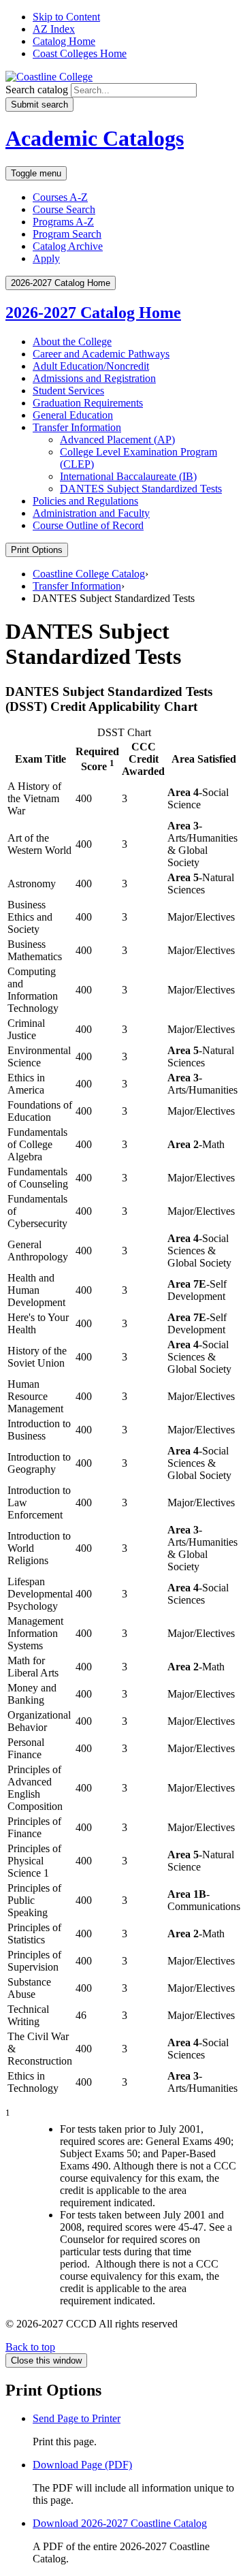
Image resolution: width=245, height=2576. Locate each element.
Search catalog (37, 90)
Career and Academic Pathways (101, 354)
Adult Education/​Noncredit (91, 366)
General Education (73, 415)
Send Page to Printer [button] (77, 2418)
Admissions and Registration (94, 378)
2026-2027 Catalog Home (93, 313)
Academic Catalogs (95, 138)
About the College (72, 341)
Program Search (67, 234)
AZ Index (54, 29)
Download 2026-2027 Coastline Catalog (120, 2523)
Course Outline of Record (88, 525)
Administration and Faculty (91, 513)
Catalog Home (64, 41)
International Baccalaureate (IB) (128, 476)
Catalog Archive (68, 246)
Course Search (64, 209)
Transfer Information (77, 427)
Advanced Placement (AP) (117, 440)
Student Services (68, 391)
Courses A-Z (60, 197)
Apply (46, 258)
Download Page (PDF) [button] (82, 2465)
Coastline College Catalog (89, 574)
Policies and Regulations (85, 501)
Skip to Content (66, 17)
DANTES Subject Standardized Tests (141, 489)
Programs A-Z (63, 222)
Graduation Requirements (88, 403)
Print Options (37, 550)
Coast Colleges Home (80, 53)
